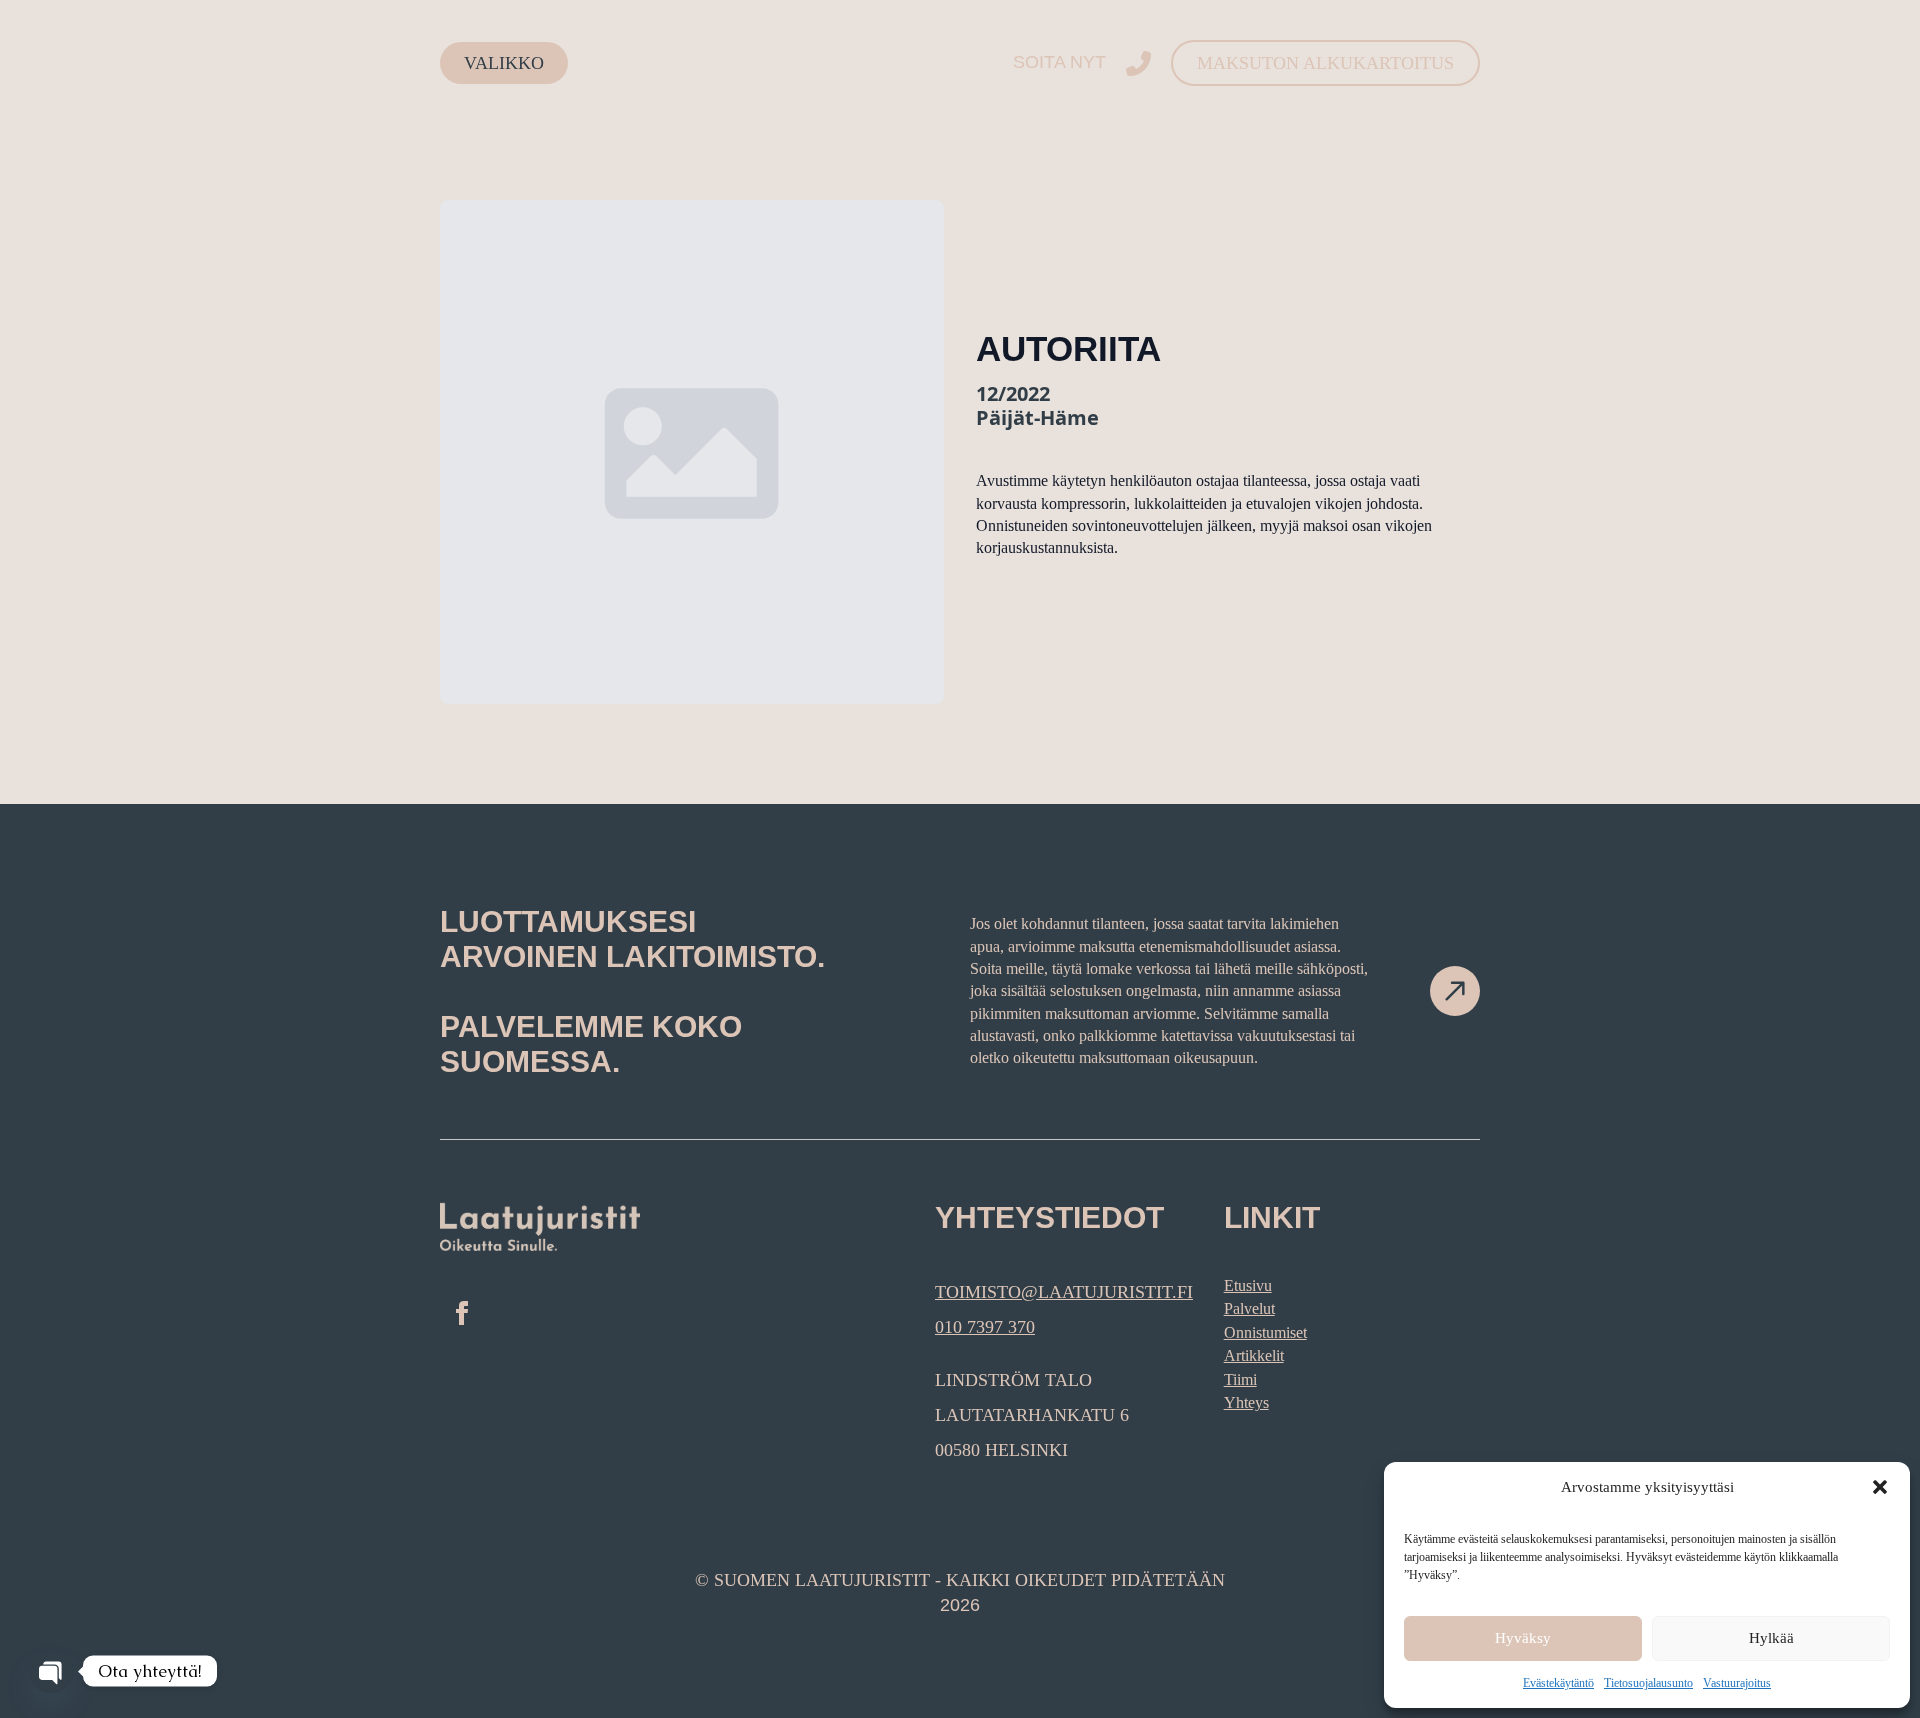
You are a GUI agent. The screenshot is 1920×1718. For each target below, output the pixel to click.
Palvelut (1249, 1308)
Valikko (504, 63)
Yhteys (1246, 1402)
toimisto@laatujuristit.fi (1064, 1292)
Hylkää (1771, 1638)
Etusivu (1248, 1285)
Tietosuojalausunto (1648, 1683)
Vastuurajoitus (1737, 1683)
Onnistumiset (1265, 1332)
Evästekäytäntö (1558, 1683)
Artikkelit (1254, 1355)
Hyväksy (1523, 1638)
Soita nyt (1059, 62)
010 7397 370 (985, 1327)
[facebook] (462, 1313)
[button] (1880, 1487)
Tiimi (1240, 1379)
